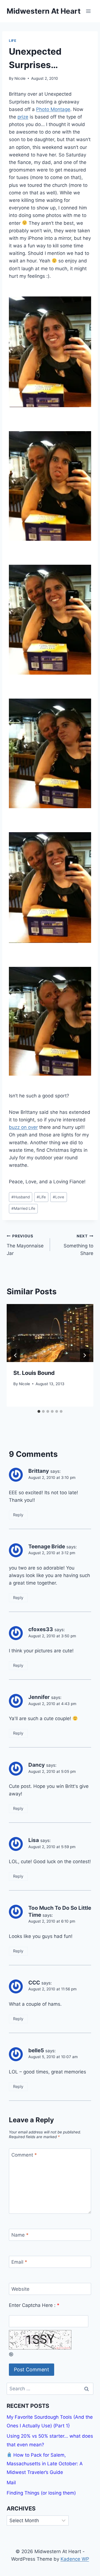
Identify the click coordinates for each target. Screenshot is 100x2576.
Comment (24, 2155)
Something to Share (78, 1245)
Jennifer (39, 1697)
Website (20, 2289)
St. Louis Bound (34, 1373)
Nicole (20, 78)
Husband (21, 1197)
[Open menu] (88, 11)
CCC (34, 1983)
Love (58, 1197)
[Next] (84, 1355)
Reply (18, 1515)
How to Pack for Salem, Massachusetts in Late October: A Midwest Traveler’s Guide (45, 2463)
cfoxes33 (41, 1629)
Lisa (34, 1840)
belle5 (36, 2050)
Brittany (39, 1471)
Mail (11, 2483)
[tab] (39, 1411)
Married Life (23, 1208)
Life (12, 41)
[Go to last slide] (16, 1355)
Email (19, 2262)
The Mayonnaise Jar (25, 1245)
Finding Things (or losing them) (41, 2493)
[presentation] (50, 1333)
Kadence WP (75, 2559)
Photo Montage (53, 109)
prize (23, 117)
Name (20, 2235)
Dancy (37, 1765)
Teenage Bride (47, 1547)
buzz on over (23, 1127)
